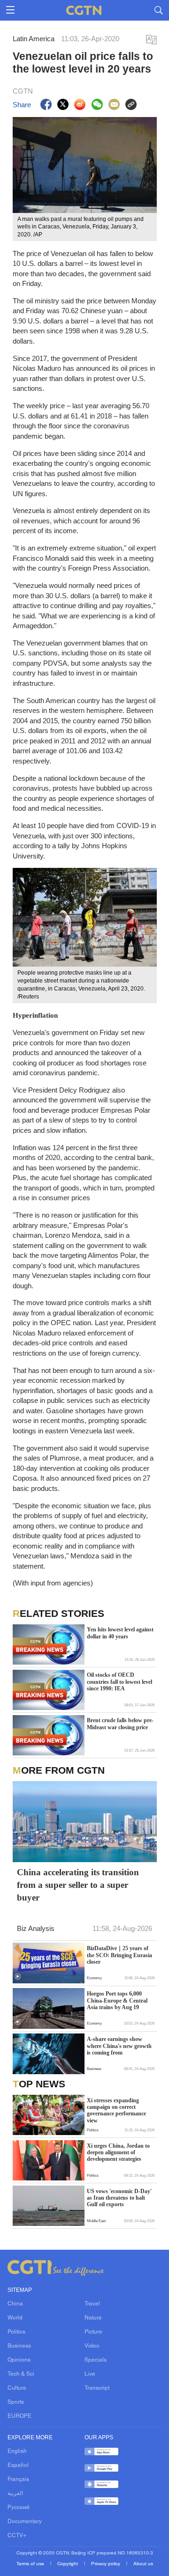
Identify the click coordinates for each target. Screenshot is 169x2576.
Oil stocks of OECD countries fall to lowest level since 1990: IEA (119, 1682)
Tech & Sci (21, 2374)
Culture (17, 2388)
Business (19, 2346)
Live (90, 2374)
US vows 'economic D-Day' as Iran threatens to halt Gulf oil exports (119, 2198)
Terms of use (31, 2564)
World (15, 2318)
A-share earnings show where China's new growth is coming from (119, 2046)
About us (143, 2564)
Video (92, 2346)
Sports (16, 2402)
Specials (96, 2360)
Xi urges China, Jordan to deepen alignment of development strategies (118, 2153)
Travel (92, 2304)
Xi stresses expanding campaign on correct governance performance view (116, 2110)
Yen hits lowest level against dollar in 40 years (120, 1633)
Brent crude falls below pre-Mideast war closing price (120, 1724)
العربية (15, 2494)
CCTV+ (17, 2536)
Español (18, 2466)
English (17, 2451)
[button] (18, 1977)
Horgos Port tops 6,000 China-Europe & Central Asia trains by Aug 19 (117, 2000)
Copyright (68, 2564)
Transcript (97, 2388)
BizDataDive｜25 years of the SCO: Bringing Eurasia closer (119, 1955)
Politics (16, 2332)
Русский (19, 2508)
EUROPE (19, 2416)
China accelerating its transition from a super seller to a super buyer (78, 1885)
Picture (93, 2332)
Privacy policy (106, 2564)
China (15, 2304)
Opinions (19, 2360)
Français (18, 2480)
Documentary (25, 2522)
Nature (93, 2318)
